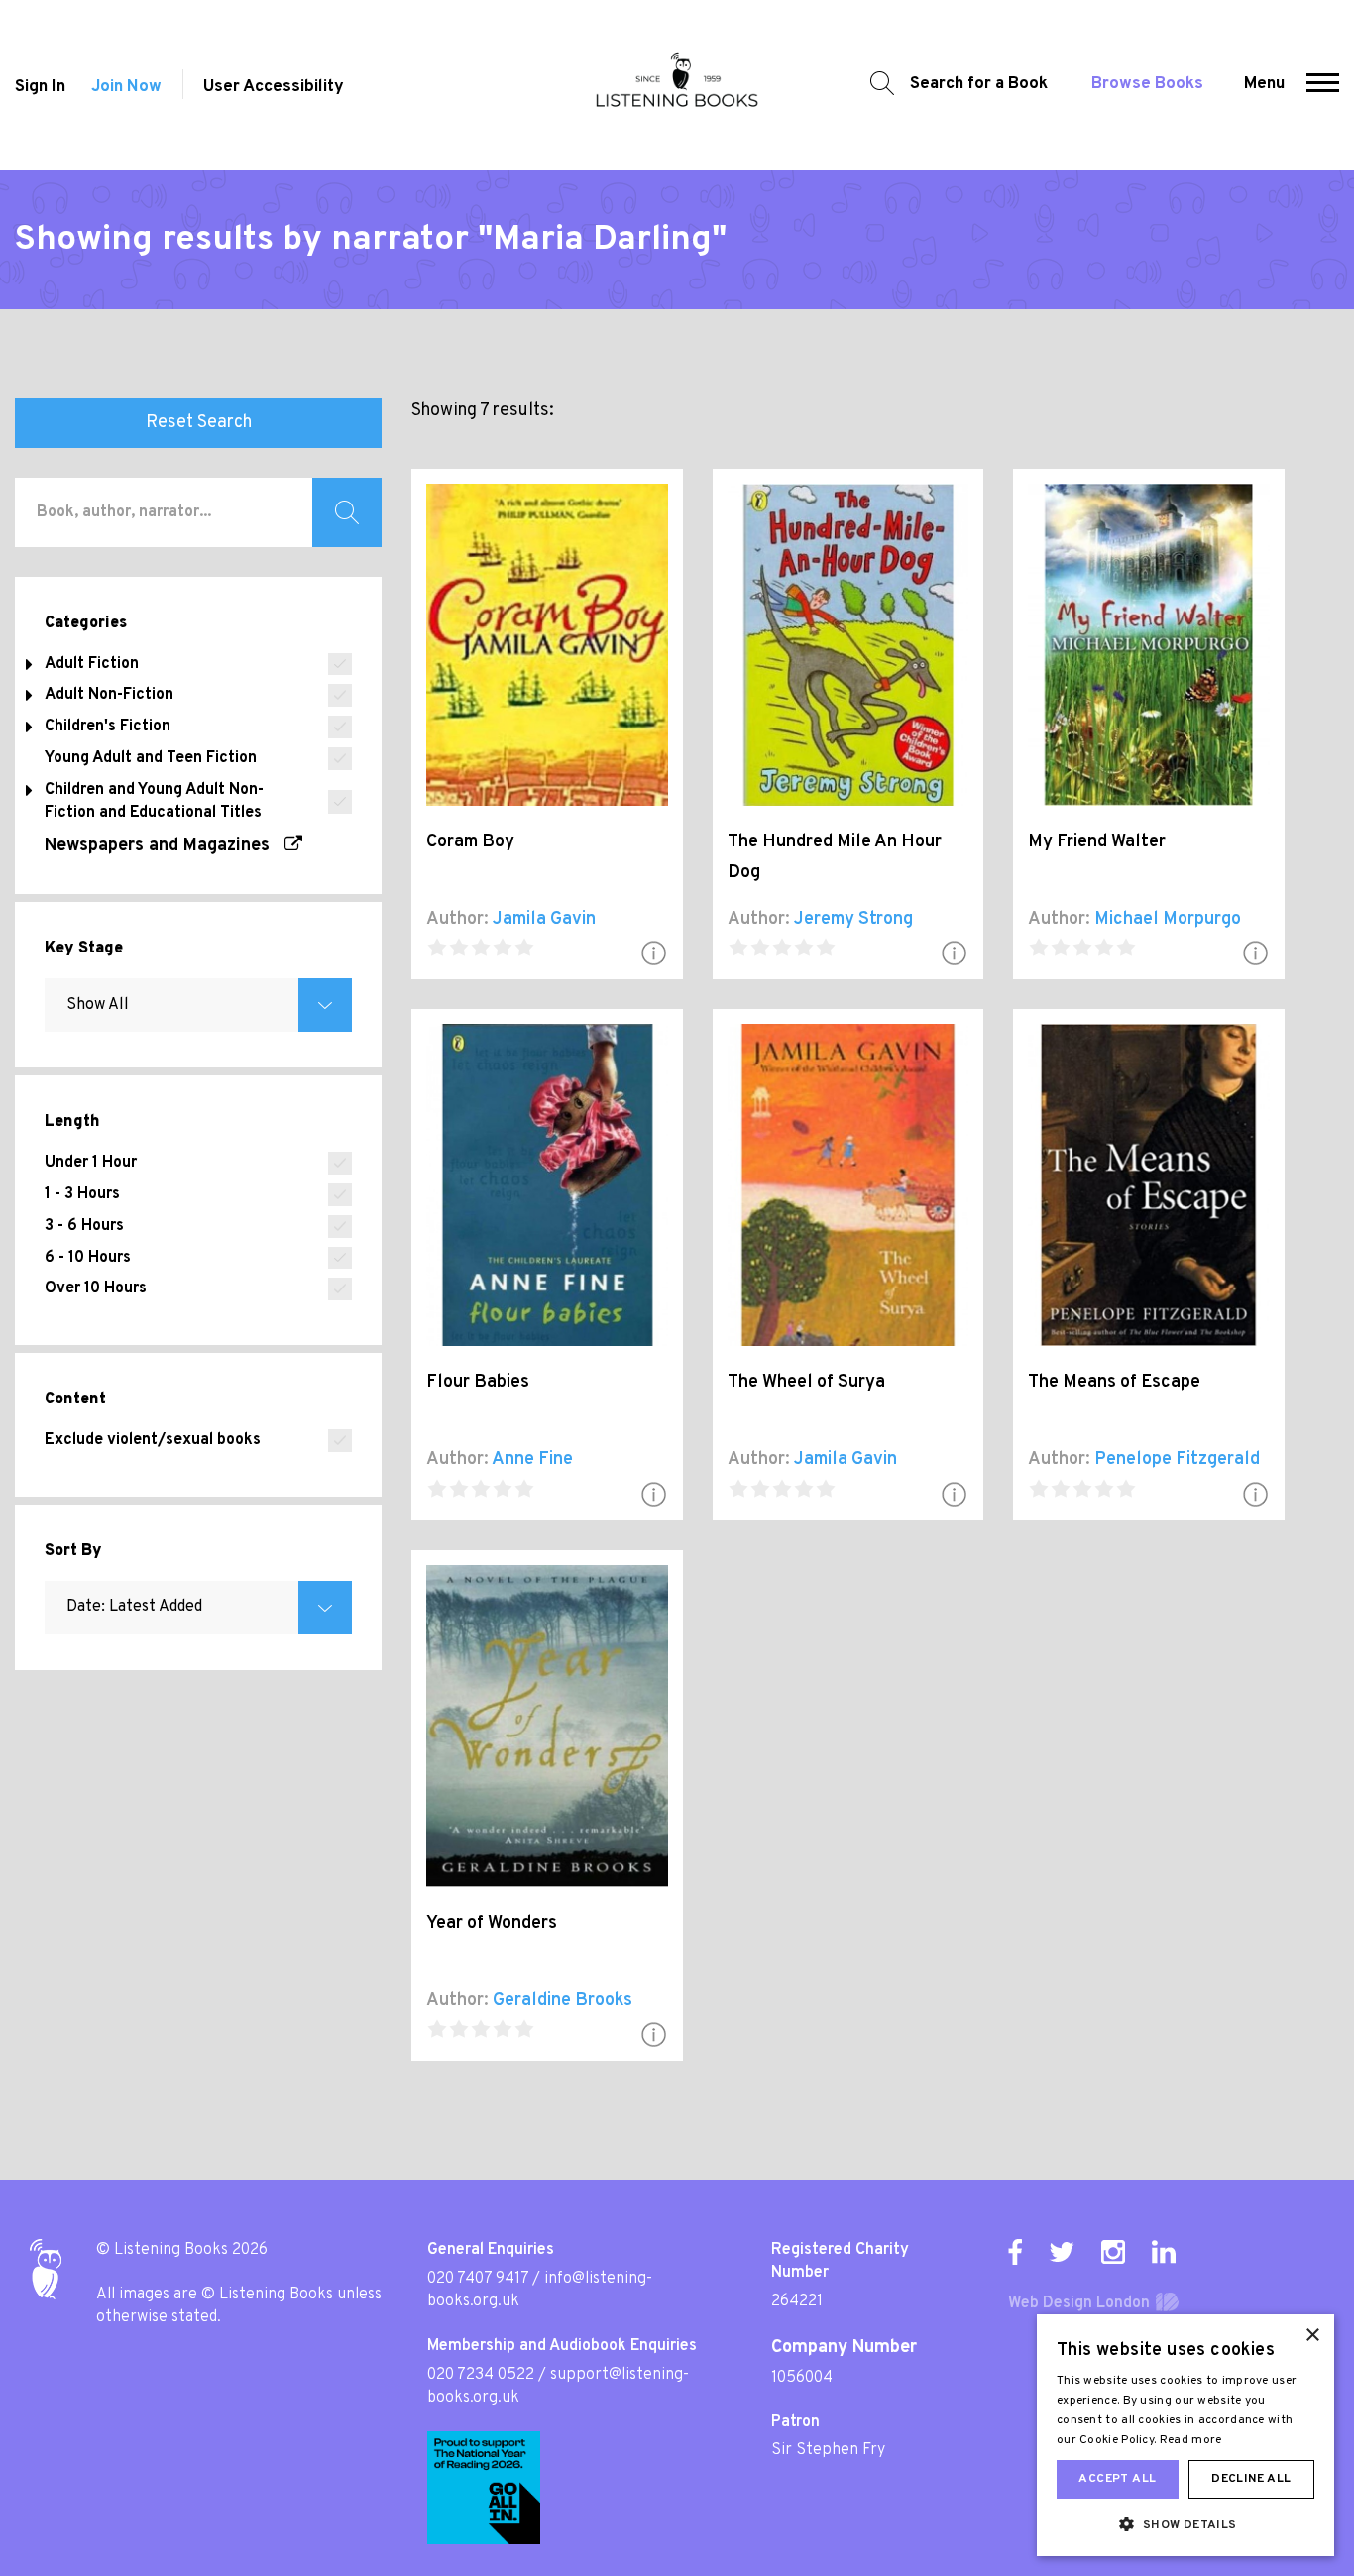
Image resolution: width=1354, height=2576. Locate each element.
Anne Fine (532, 1459)
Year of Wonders (492, 1923)
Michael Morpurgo (1168, 919)
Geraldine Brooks (563, 2001)
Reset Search (199, 423)
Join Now (126, 87)
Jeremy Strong (853, 919)
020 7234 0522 (481, 2375)
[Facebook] (1015, 2252)
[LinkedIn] (1164, 2252)
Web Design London (1079, 2303)
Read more (1191, 2440)
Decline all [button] (1251, 2479)
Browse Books (1147, 84)
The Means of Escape (1114, 1382)
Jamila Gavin (544, 919)
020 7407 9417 (478, 2279)
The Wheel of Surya (806, 1382)
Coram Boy (470, 842)
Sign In (40, 87)
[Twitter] (1062, 2252)
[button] (1323, 85)
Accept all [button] (1117, 2479)
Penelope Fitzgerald (1177, 1459)
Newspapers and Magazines (165, 846)
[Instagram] (1113, 2252)
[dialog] (1185, 2435)
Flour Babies (478, 1382)
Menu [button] (1264, 84)
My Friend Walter (1097, 842)
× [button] (1312, 2336)
